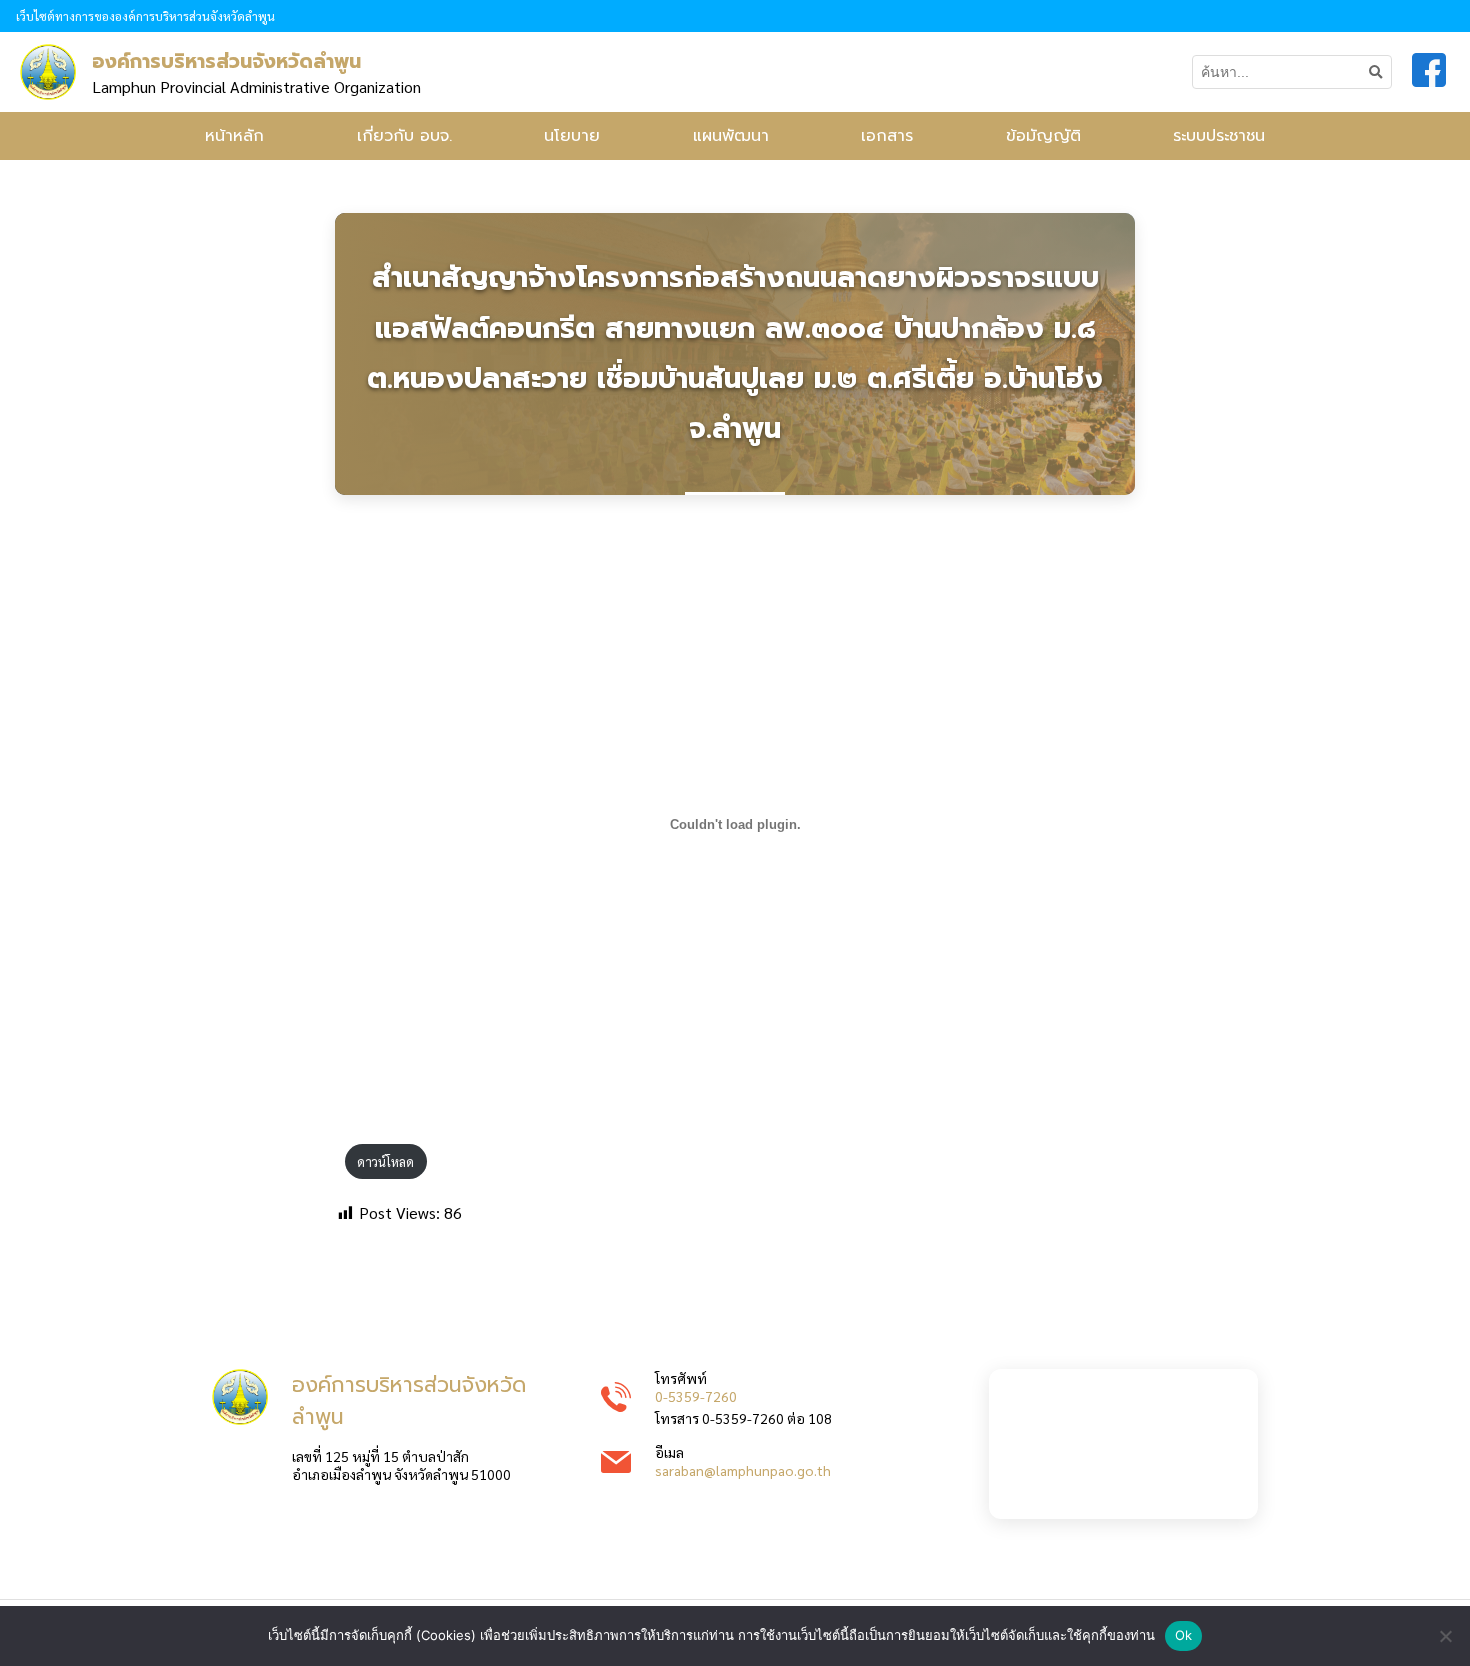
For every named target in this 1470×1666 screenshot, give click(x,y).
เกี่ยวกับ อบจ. (404, 136)
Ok (1184, 1635)
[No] (1445, 1636)
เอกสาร (887, 136)
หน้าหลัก (234, 136)
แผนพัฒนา (731, 136)
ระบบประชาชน (1219, 136)
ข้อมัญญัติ (1043, 136)
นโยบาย (572, 136)
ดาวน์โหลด (385, 1161)
